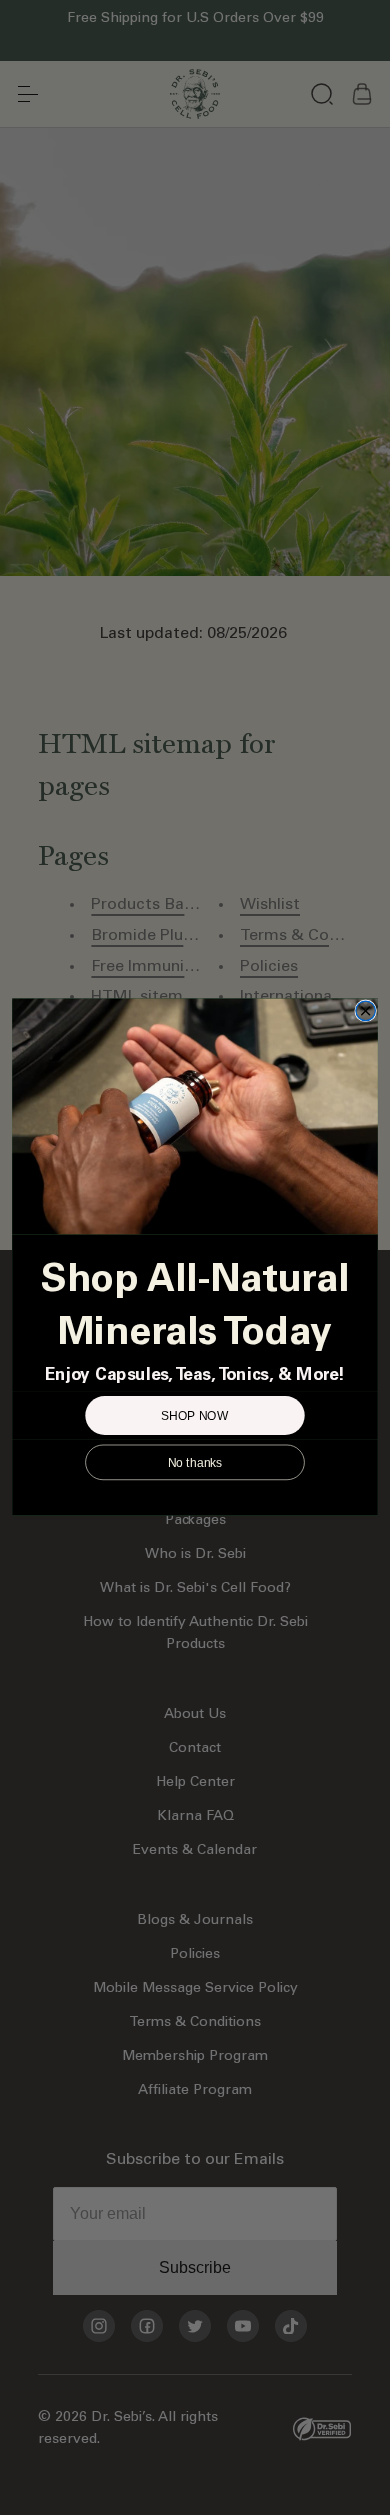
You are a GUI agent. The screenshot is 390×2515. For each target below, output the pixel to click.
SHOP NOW (195, 1415)
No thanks (195, 1462)
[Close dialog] (366, 1012)
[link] (195, 1117)
